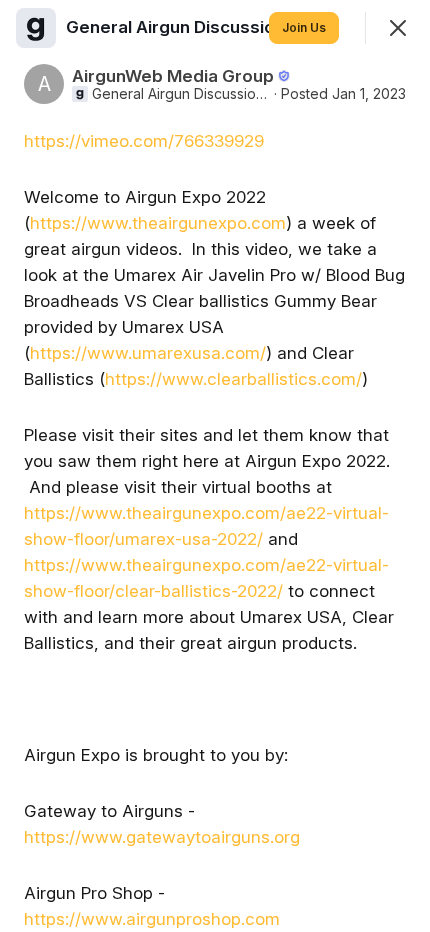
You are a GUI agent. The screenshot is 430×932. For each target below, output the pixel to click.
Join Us (304, 27)
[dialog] (215, 466)
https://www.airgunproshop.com (152, 919)
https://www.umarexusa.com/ (148, 353)
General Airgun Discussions (181, 94)
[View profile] (36, 28)
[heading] (182, 27)
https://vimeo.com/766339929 (144, 141)
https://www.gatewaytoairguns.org (162, 837)
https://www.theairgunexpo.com (158, 223)
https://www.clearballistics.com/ (233, 379)
